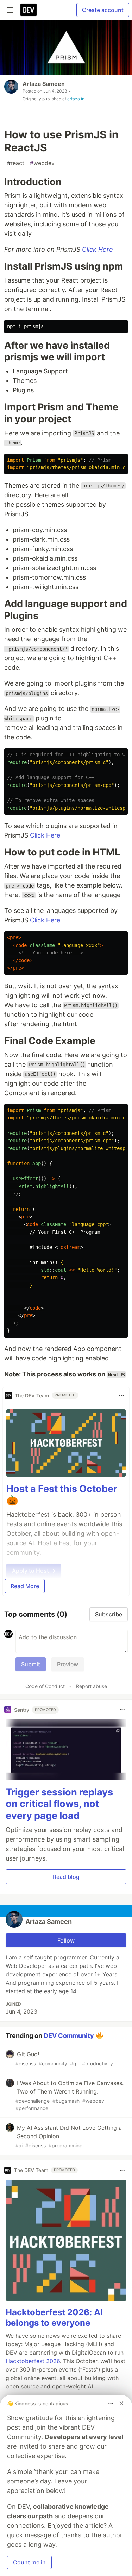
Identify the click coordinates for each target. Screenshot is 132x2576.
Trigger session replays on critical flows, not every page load (59, 1804)
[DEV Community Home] (29, 10)
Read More (25, 1586)
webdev (42, 163)
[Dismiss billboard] (121, 2403)
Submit (31, 1664)
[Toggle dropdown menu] (121, 1395)
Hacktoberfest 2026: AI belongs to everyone (54, 2318)
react (16, 163)
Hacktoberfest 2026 (33, 2361)
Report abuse (92, 1686)
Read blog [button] (66, 1877)
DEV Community (69, 2035)
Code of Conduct (45, 1686)
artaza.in (76, 99)
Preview (68, 1664)
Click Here (98, 249)
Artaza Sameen (44, 84)
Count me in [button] (29, 2562)
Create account (103, 10)
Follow (66, 1940)
